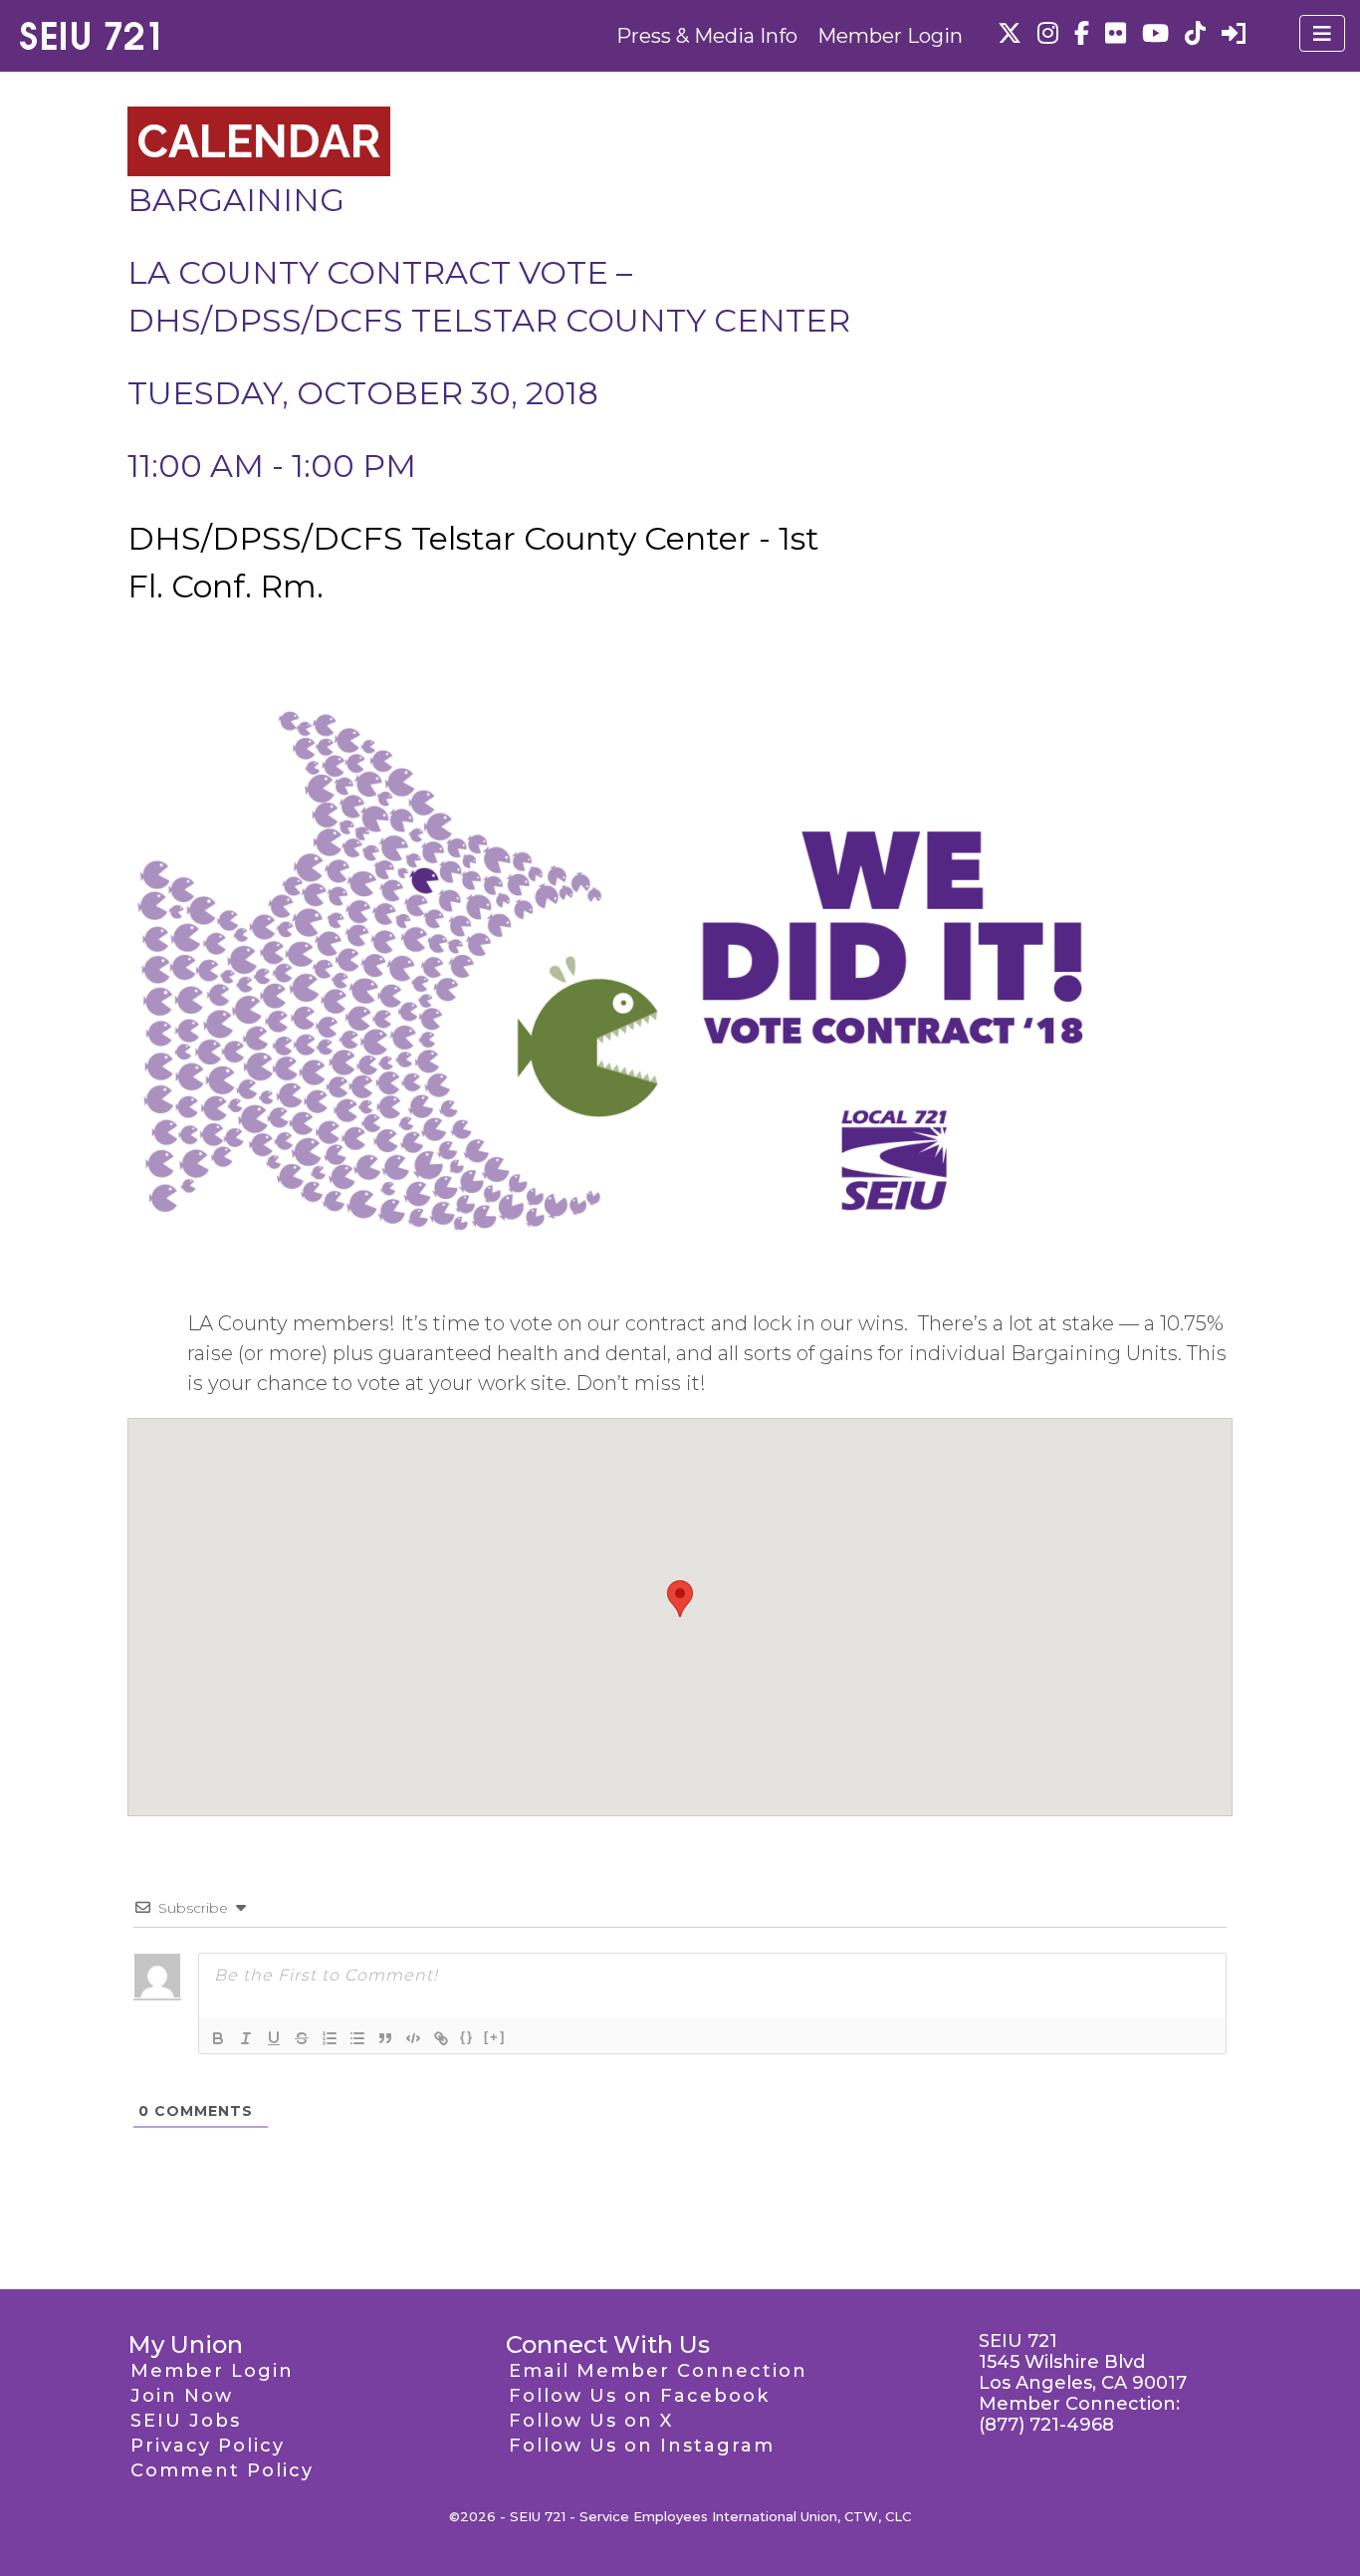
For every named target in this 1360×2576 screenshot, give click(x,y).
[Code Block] (413, 2038)
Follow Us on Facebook (639, 2396)
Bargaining (236, 200)
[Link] (441, 2038)
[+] (495, 2037)
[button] (680, 1599)
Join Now (182, 2396)
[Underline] (274, 2038)
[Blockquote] (385, 2038)
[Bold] (218, 2038)
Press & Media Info (707, 36)
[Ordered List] (330, 2038)
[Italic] (246, 2038)
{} (467, 2037)
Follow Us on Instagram (642, 2446)
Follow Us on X (591, 2421)
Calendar (259, 141)
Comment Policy (222, 2470)
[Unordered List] (357, 2038)
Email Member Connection (658, 2371)
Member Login (890, 36)
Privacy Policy (208, 2446)
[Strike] (302, 2038)
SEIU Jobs (186, 2421)
